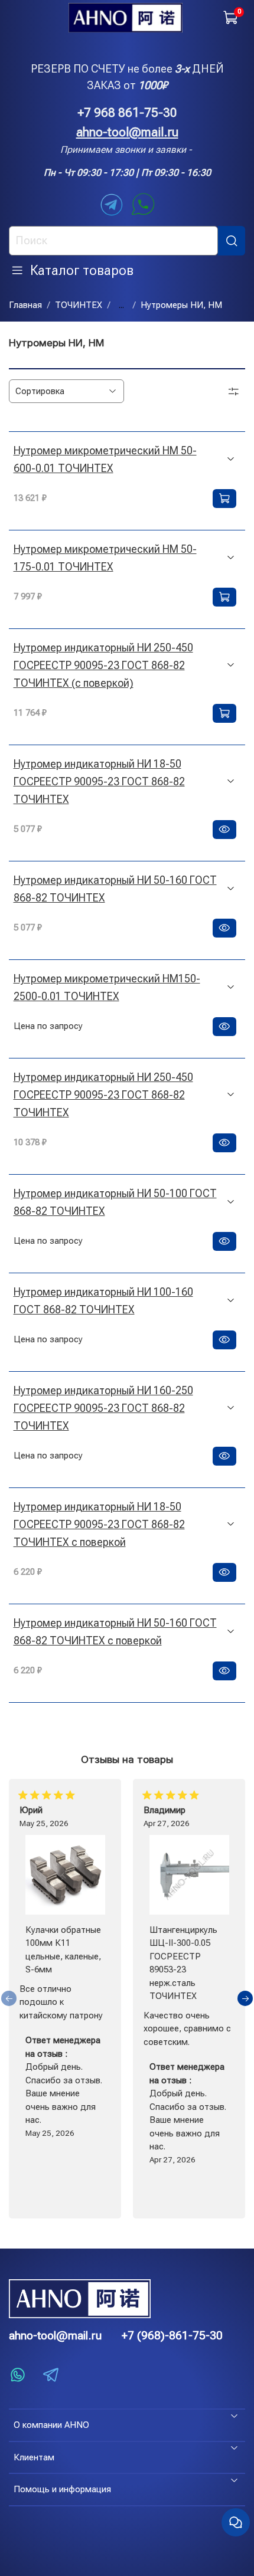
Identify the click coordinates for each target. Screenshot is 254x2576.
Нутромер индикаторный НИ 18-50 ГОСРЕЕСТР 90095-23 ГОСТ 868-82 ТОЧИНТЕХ (99, 781)
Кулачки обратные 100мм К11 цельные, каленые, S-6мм (63, 1949)
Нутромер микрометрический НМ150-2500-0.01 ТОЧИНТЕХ (107, 987)
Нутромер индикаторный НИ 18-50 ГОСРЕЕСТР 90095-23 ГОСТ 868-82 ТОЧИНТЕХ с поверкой (99, 1524)
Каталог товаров (82, 270)
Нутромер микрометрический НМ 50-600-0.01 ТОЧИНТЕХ (105, 459)
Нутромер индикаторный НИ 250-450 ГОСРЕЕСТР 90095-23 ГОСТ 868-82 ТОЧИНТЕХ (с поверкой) (103, 665)
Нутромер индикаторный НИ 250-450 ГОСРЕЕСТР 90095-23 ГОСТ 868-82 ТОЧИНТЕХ (103, 1095)
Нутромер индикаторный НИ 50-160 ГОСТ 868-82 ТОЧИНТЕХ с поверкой (115, 1632)
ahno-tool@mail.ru (127, 132)
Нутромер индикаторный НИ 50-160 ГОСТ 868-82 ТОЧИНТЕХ (115, 889)
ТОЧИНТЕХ (79, 305)
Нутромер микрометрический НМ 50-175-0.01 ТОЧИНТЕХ (105, 558)
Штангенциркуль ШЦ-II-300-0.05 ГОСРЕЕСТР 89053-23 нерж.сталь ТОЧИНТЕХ (183, 1963)
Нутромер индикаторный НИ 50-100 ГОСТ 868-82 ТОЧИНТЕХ (115, 1202)
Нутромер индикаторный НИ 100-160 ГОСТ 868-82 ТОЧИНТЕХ (103, 1301)
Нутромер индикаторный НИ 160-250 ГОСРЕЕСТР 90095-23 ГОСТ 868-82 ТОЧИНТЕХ (103, 1408)
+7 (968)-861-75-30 (172, 2336)
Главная (25, 305)
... (121, 305)
